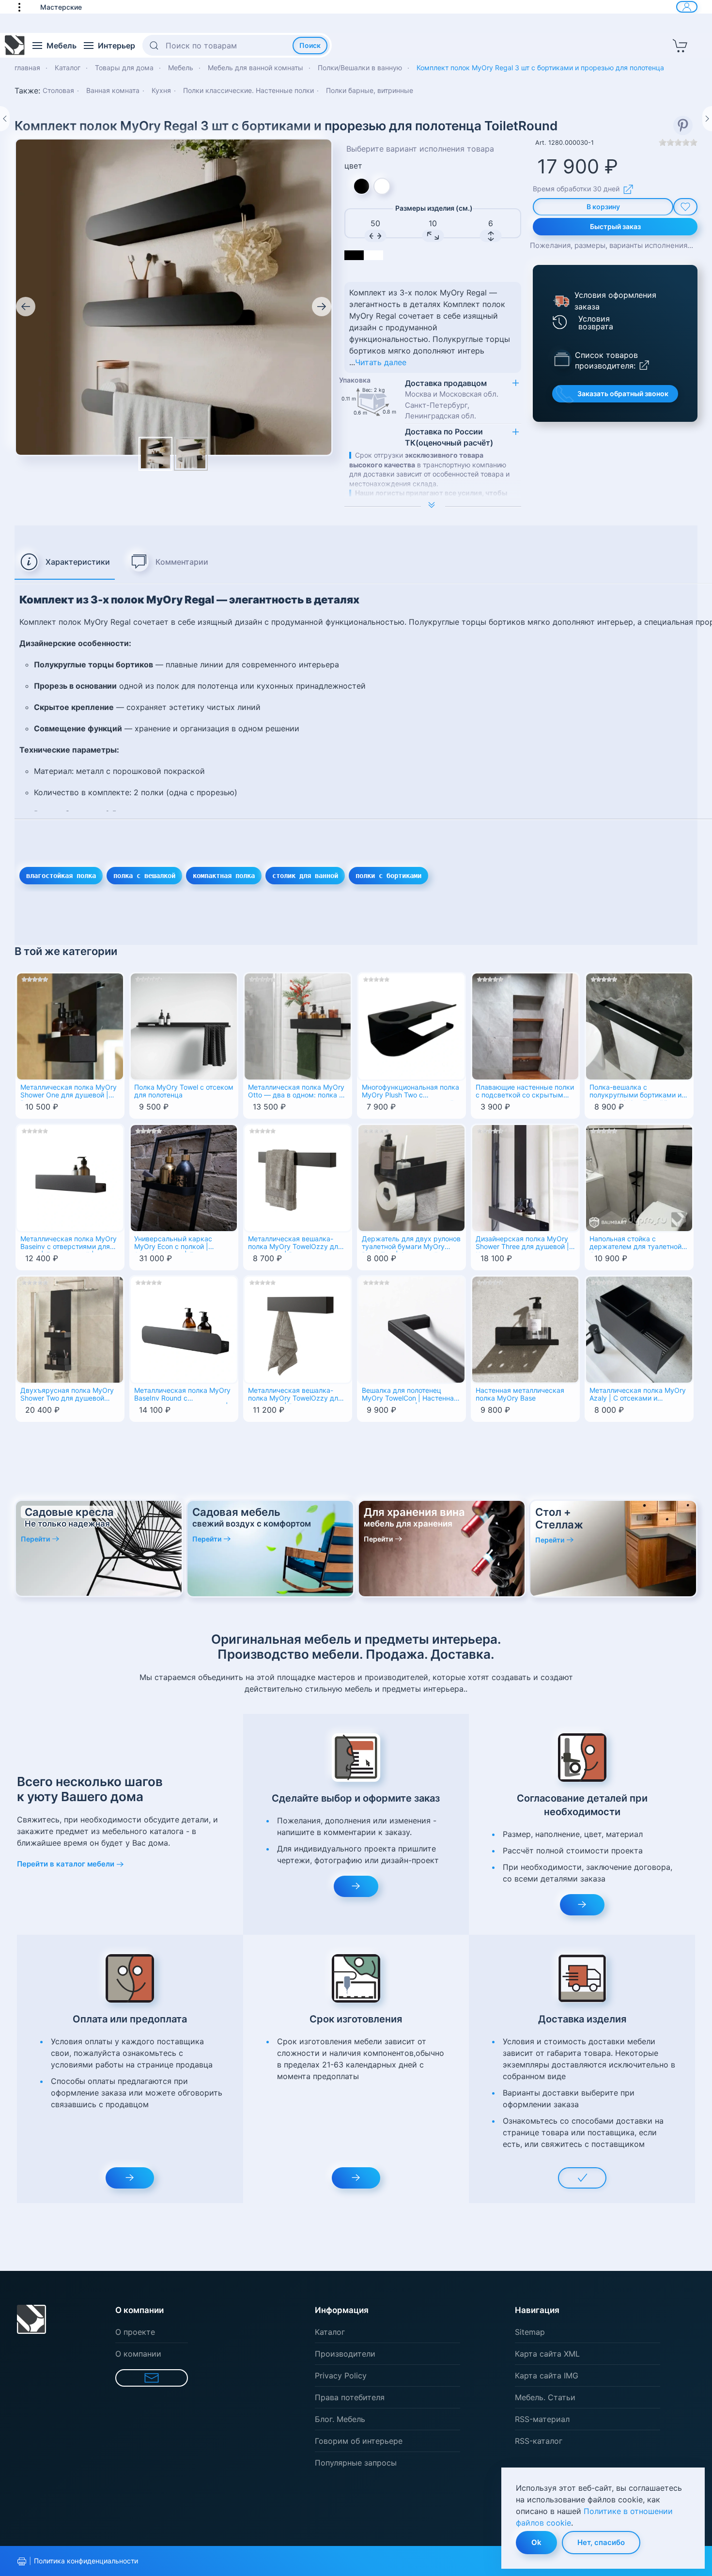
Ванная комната (113, 90)
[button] (24, 7)
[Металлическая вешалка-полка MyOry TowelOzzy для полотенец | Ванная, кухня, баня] (298, 1177)
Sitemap (530, 2332)
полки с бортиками (388, 876)
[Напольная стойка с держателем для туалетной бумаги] (639, 1177)
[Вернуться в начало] (15, 46)
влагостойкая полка (61, 876)
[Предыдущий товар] (5, 119)
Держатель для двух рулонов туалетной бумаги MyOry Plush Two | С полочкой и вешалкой (411, 1244)
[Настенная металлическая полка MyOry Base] (525, 1328)
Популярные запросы (356, 2463)
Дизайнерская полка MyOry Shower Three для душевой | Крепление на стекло (522, 1244)
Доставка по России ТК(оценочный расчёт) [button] (449, 437)
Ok (536, 2542)
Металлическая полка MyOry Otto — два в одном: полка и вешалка (296, 1092)
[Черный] (362, 186)
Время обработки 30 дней (576, 189)
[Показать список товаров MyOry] (562, 358)
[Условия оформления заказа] (560, 301)
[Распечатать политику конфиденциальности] (22, 2561)
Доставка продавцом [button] (452, 399)
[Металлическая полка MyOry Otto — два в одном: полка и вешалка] (298, 1025)
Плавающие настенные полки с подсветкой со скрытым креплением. (525, 1092)
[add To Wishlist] (685, 207)
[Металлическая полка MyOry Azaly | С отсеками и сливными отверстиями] (639, 1328)
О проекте (135, 2332)
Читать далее (381, 362)
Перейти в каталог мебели (66, 1864)
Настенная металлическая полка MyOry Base (520, 1395)
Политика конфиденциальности (86, 2561)
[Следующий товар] (707, 119)
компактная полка (224, 876)
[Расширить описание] (433, 506)
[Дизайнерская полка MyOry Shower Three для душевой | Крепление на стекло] (525, 1177)
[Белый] (382, 186)
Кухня (161, 90)
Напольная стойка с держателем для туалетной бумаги (635, 1244)
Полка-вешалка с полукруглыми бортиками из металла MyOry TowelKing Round (637, 1092)
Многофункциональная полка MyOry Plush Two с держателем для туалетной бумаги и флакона (410, 1092)
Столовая (58, 90)
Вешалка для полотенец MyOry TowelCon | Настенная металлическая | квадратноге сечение (411, 1395)
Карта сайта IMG (547, 2375)
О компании (138, 2354)
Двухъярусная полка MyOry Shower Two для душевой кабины (67, 1395)
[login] (687, 7)
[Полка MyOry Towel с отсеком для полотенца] (184, 1025)
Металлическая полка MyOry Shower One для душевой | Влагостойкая (69, 1092)
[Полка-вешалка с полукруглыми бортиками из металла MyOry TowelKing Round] (639, 1025)
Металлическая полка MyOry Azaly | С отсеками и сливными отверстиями (638, 1395)
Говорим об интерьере (359, 2441)
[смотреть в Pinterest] (683, 125)
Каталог (330, 2332)
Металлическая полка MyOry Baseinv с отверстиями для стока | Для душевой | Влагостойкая (69, 1244)
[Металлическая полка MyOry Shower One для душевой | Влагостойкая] (70, 1025)
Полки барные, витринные (370, 90)
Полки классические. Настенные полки (248, 90)
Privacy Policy (341, 2375)
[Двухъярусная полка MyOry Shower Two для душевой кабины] (70, 1328)
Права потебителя (350, 2397)
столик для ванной (305, 876)
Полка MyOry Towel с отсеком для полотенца (184, 1091)
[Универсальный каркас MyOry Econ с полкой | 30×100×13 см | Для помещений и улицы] (184, 1177)
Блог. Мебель (340, 2419)
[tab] (65, 562)
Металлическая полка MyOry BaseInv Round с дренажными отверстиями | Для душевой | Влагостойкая (182, 1395)
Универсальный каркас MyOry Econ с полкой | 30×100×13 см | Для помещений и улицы (173, 1244)
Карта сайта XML (547, 2354)
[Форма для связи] (152, 2378)
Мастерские (61, 7)
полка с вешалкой (144, 876)
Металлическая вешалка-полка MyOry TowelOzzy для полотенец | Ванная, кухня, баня (295, 1244)
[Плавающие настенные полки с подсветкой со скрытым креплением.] (525, 1025)
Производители (345, 2354)
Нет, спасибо (601, 2542)
